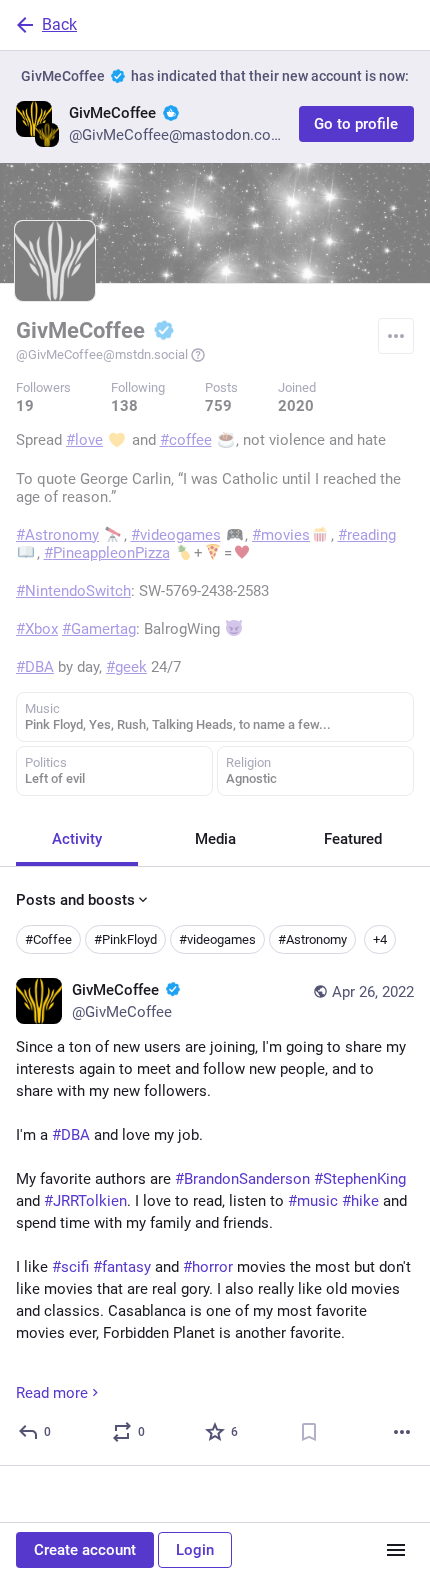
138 (124, 406)
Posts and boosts (75, 900)
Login (195, 1550)
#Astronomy (312, 939)
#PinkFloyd (125, 939)
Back (59, 24)
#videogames (217, 939)
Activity (77, 839)
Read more (52, 1393)
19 (25, 406)
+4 (380, 939)
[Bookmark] (309, 1432)
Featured (353, 839)
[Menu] (396, 336)
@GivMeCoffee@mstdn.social (102, 354)
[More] (402, 1432)
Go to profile (356, 124)
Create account (85, 1550)
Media (215, 839)
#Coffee (48, 939)
